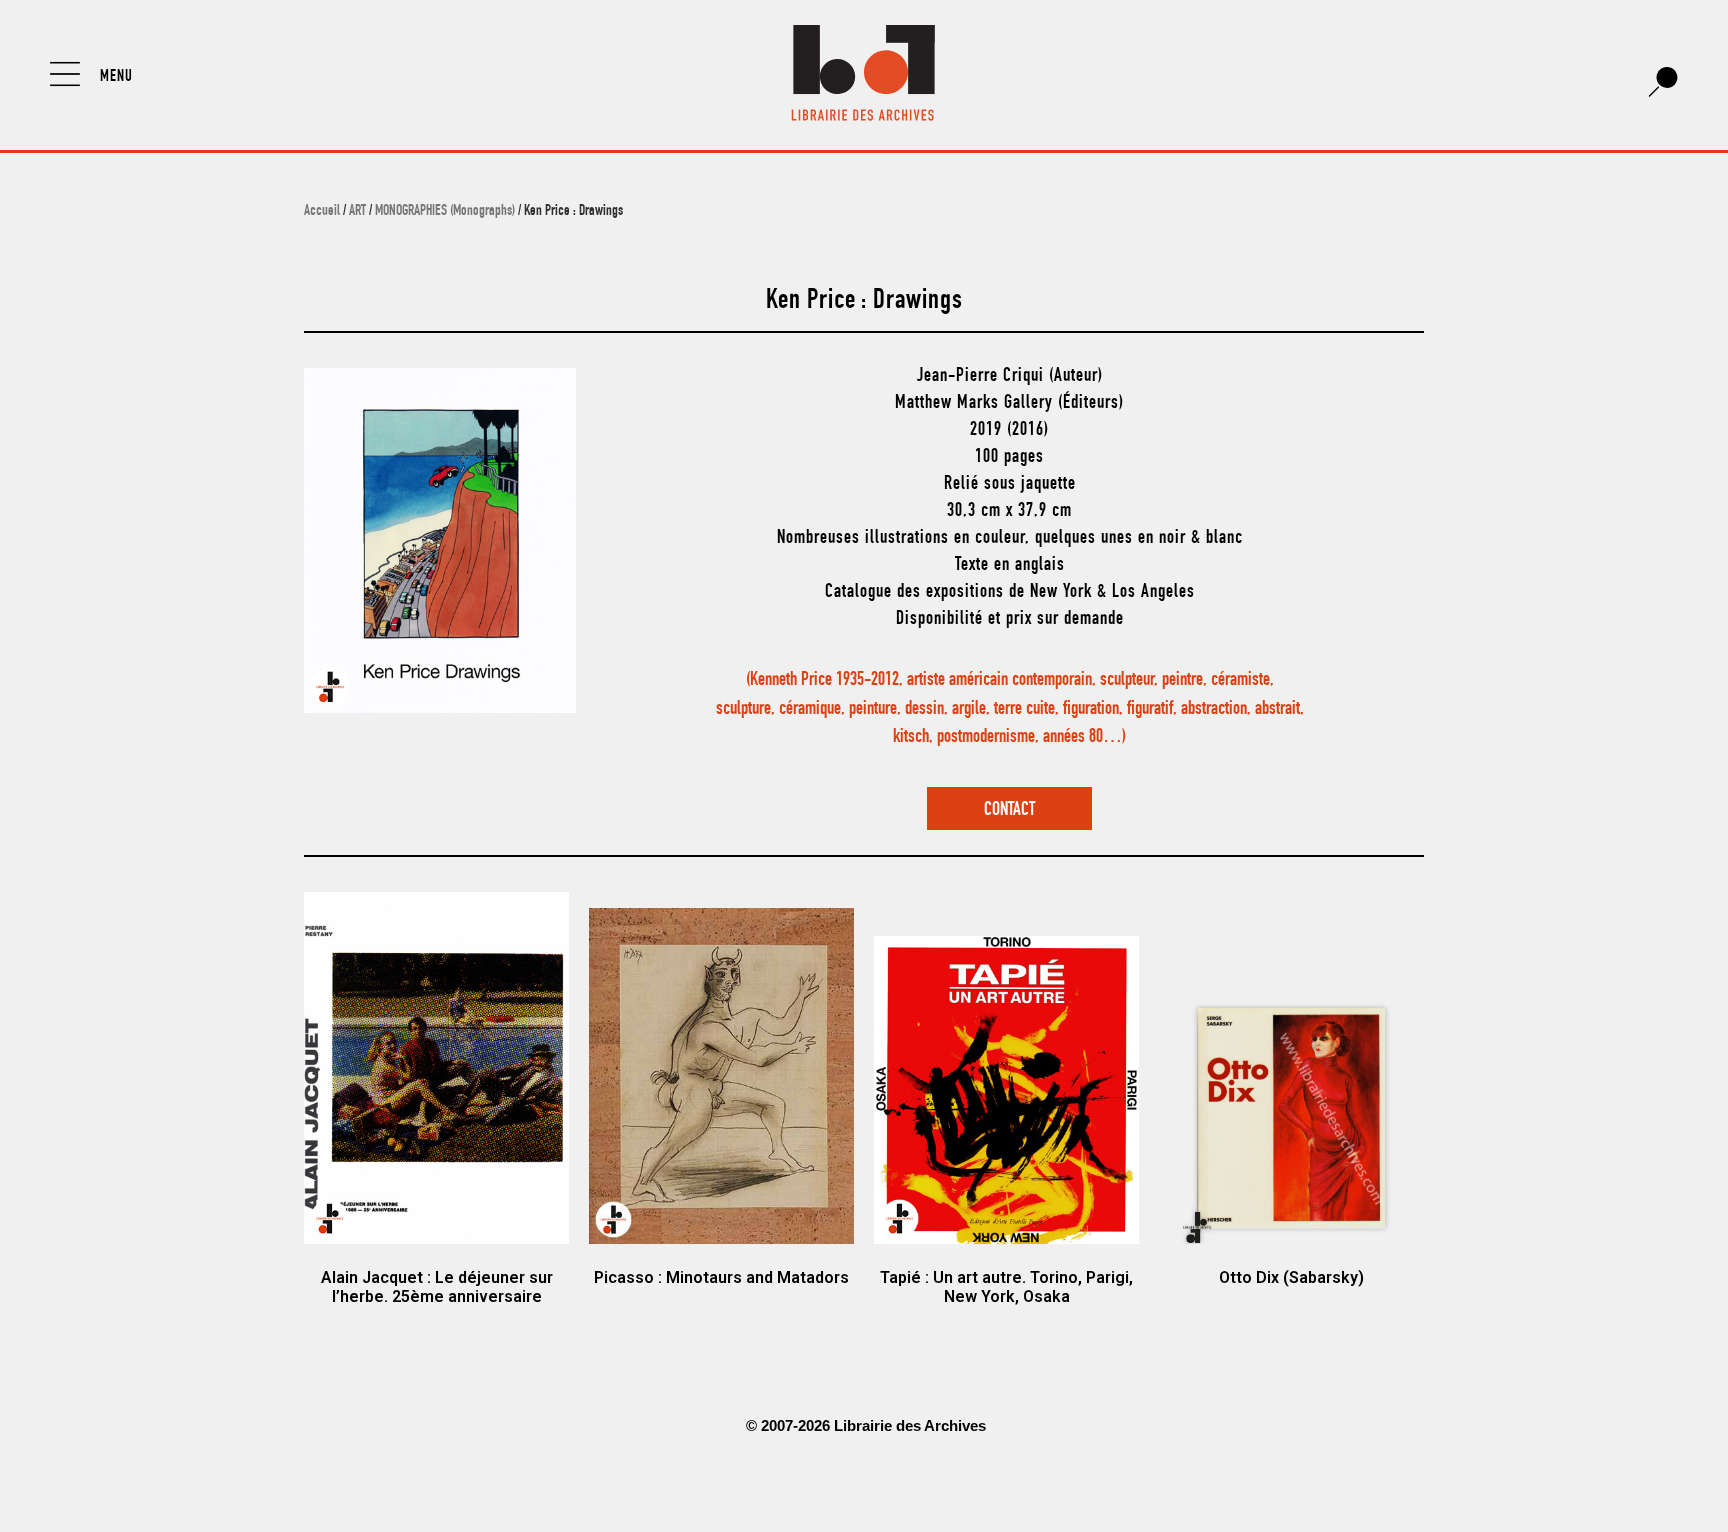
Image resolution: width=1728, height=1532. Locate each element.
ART (357, 212)
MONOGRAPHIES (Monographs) (445, 212)
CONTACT (1009, 810)
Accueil (322, 212)
